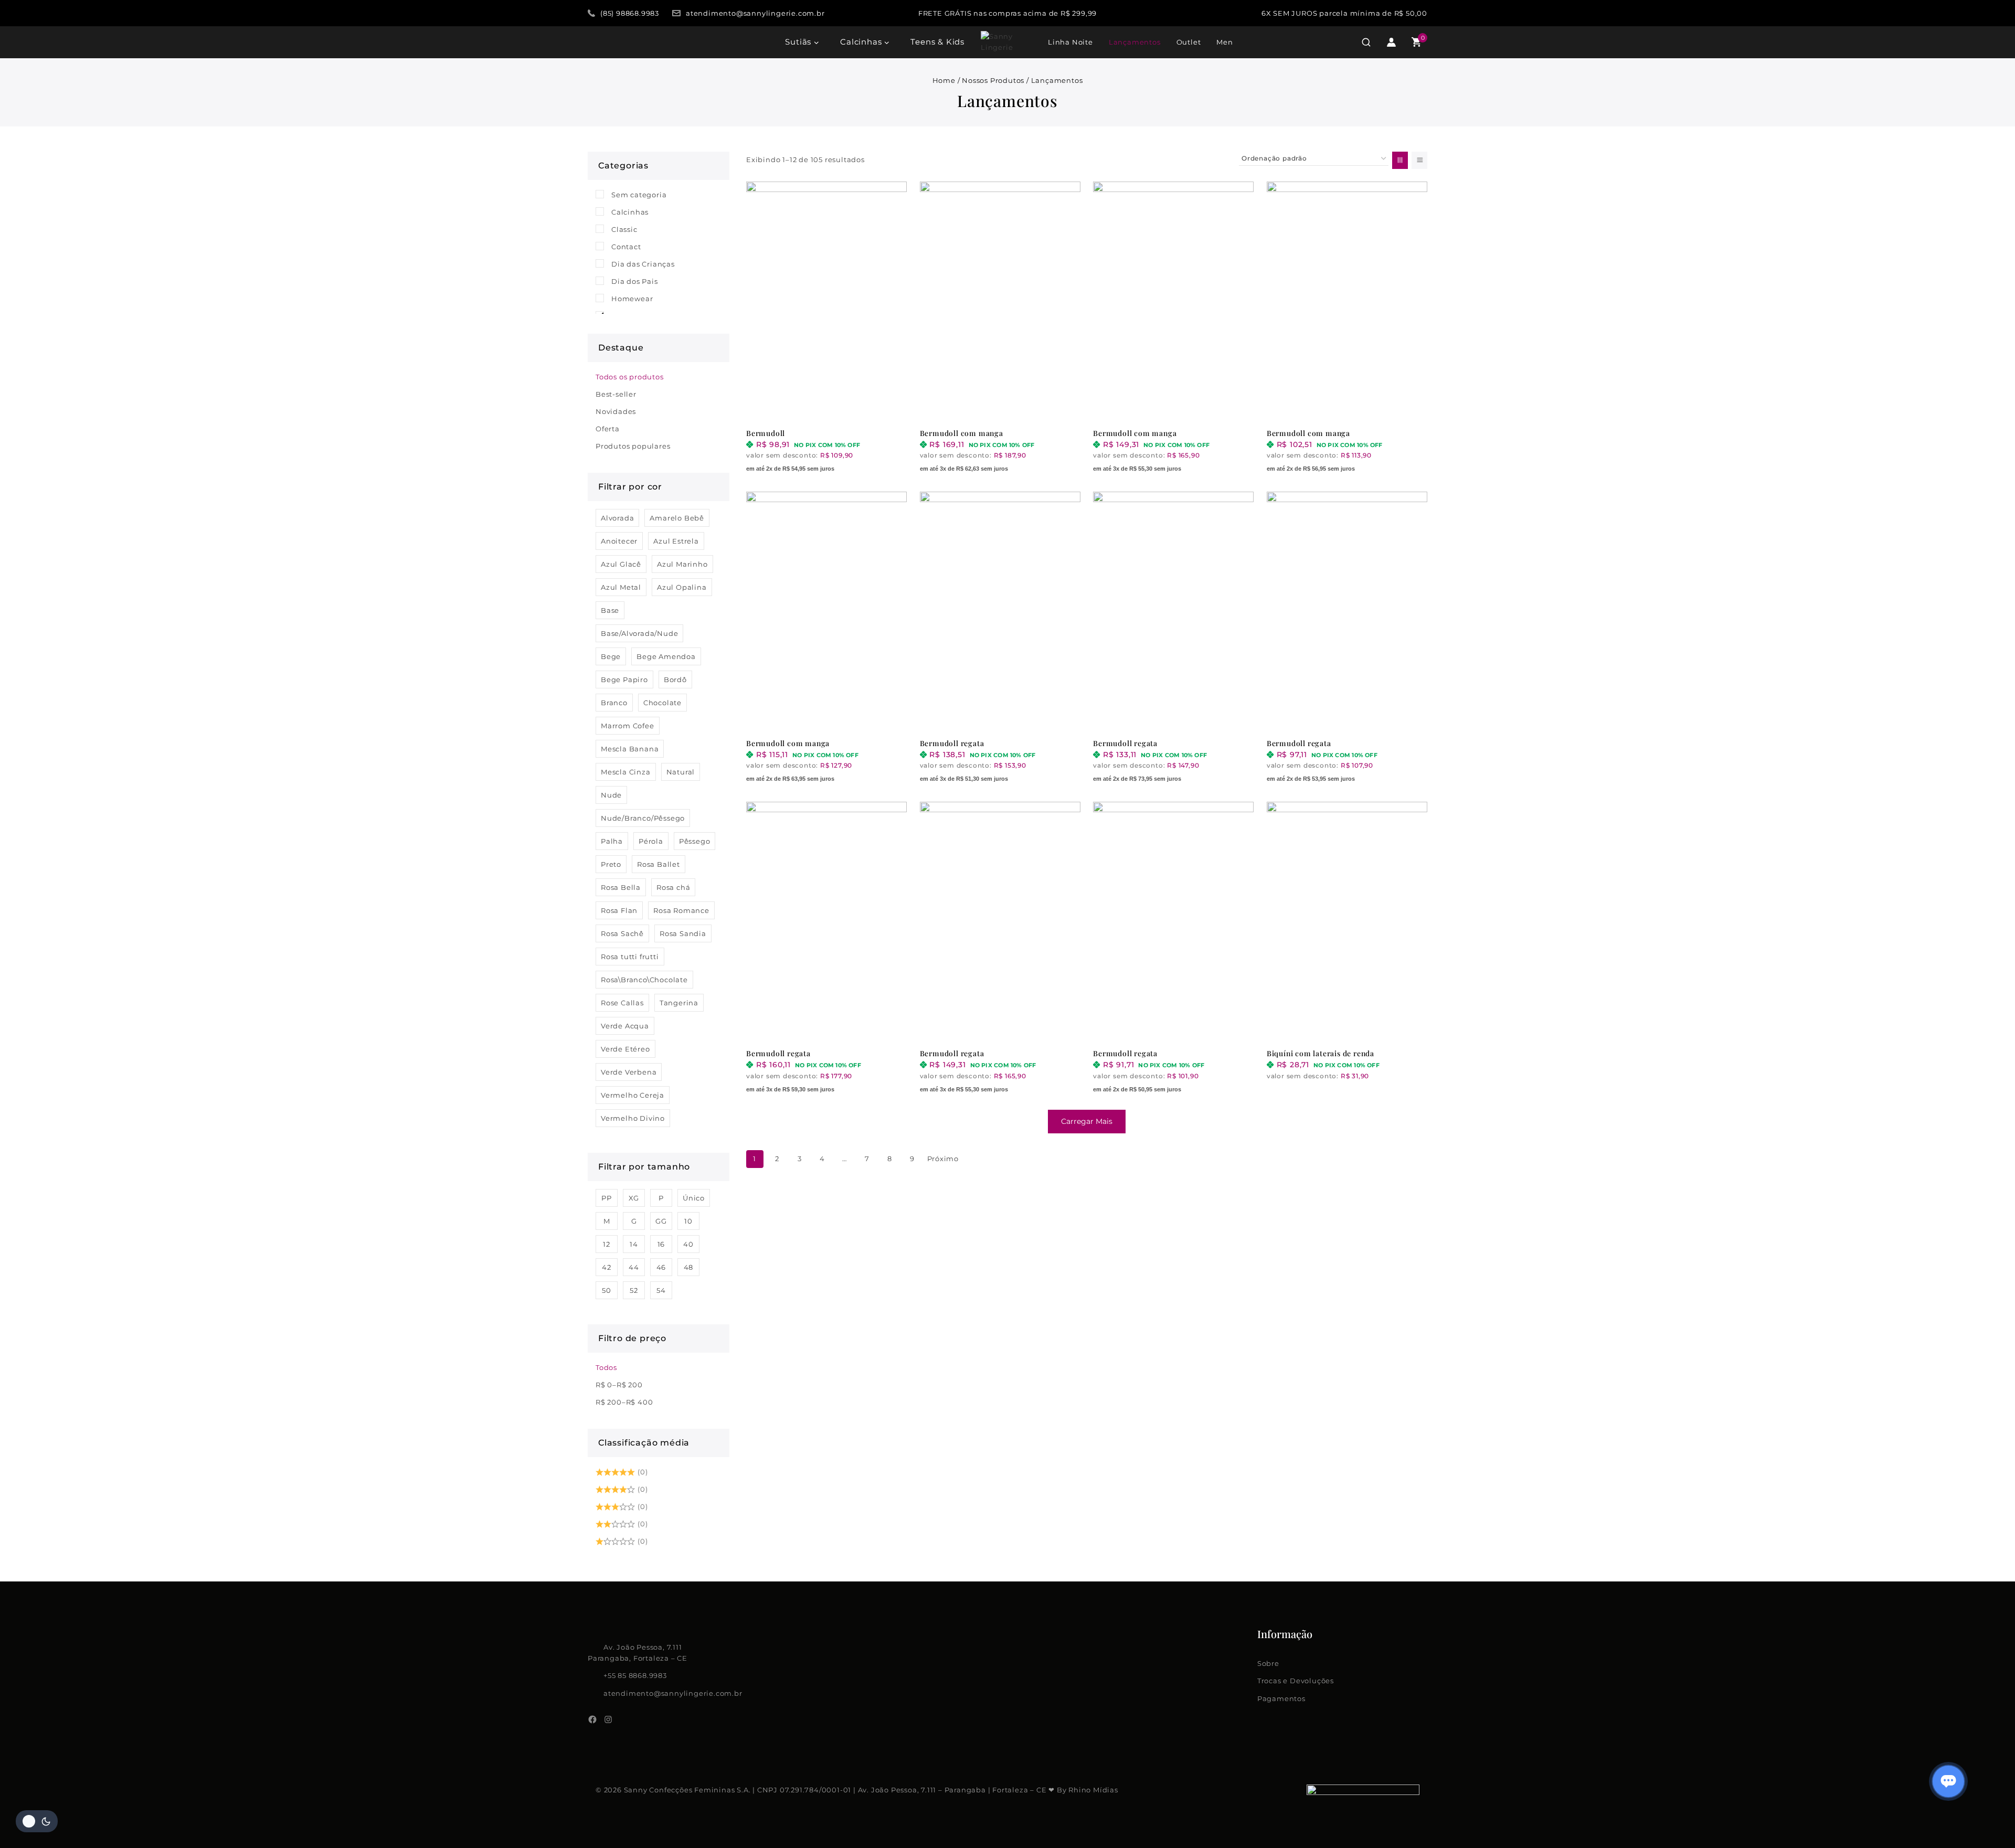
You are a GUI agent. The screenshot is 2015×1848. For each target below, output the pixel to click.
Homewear (632, 299)
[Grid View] (1400, 160)
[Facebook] (592, 1719)
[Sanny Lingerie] (1007, 42)
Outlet (1189, 42)
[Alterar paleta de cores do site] (37, 1821)
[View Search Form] (1366, 42)
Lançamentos (1135, 42)
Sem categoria (639, 195)
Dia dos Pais (635, 281)
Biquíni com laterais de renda (1321, 1053)
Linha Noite (1070, 42)
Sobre (1268, 1663)
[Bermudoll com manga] (1000, 302)
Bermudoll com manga (962, 433)
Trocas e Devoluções (1296, 1681)
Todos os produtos (630, 377)
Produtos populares (633, 446)
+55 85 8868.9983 (635, 1675)
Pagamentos (1281, 1698)
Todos (606, 1367)
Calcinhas (630, 212)
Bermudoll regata (952, 743)
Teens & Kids (937, 42)
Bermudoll (766, 433)
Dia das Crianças (643, 264)
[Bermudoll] (826, 302)
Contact (626, 247)
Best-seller (616, 394)
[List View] (1419, 160)
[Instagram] (608, 1719)
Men (1224, 42)
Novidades (616, 411)
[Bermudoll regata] (1000, 612)
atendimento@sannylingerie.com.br (673, 1693)
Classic (624, 229)
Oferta (608, 429)
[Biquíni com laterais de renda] (1347, 922)
